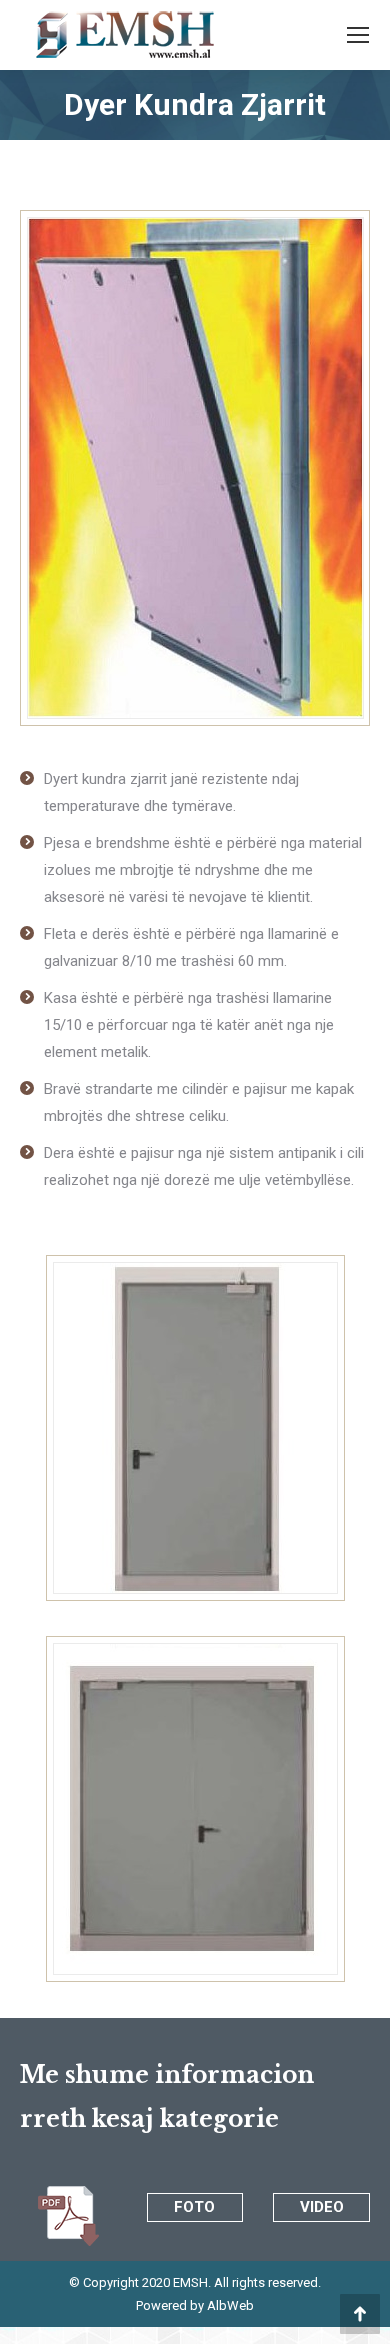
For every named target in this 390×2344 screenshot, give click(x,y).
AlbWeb (229, 2305)
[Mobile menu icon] (358, 35)
